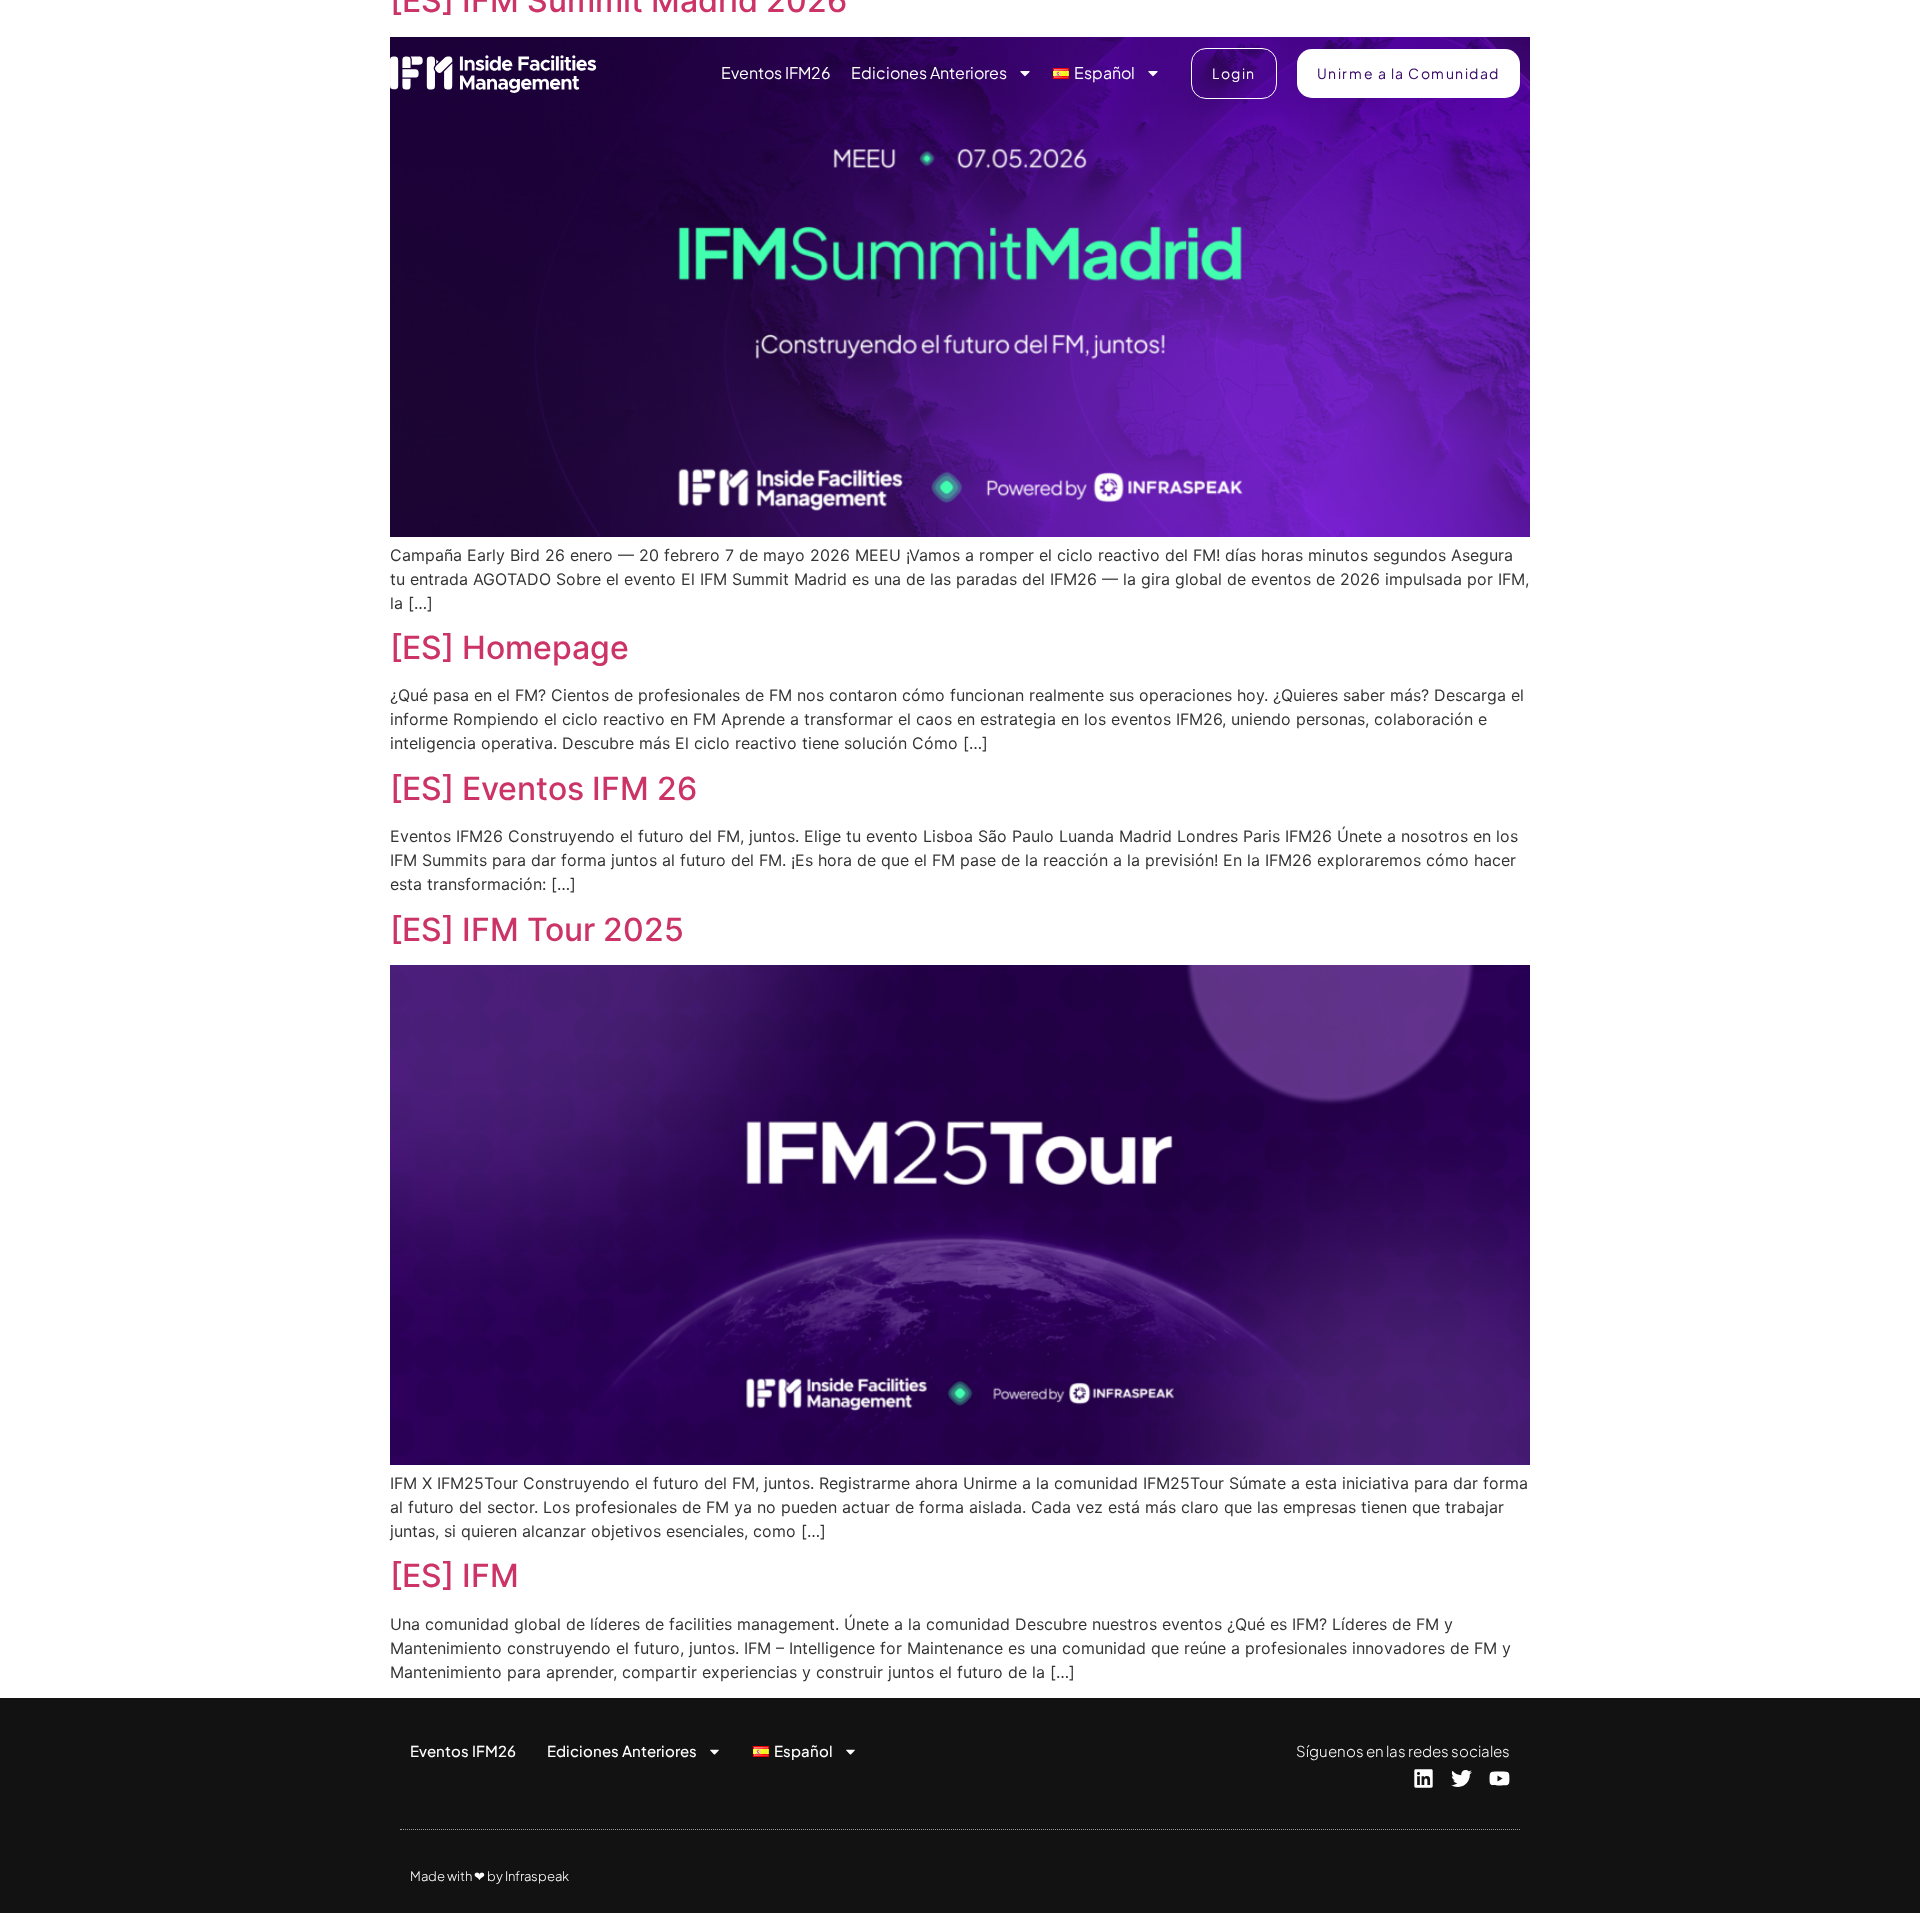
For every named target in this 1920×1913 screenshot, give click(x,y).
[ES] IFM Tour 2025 (537, 929)
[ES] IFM (454, 1575)
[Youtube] (1499, 1778)
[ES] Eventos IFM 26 (543, 788)
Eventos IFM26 (776, 72)
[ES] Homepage (509, 647)
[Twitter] (1461, 1778)
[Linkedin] (1423, 1778)
